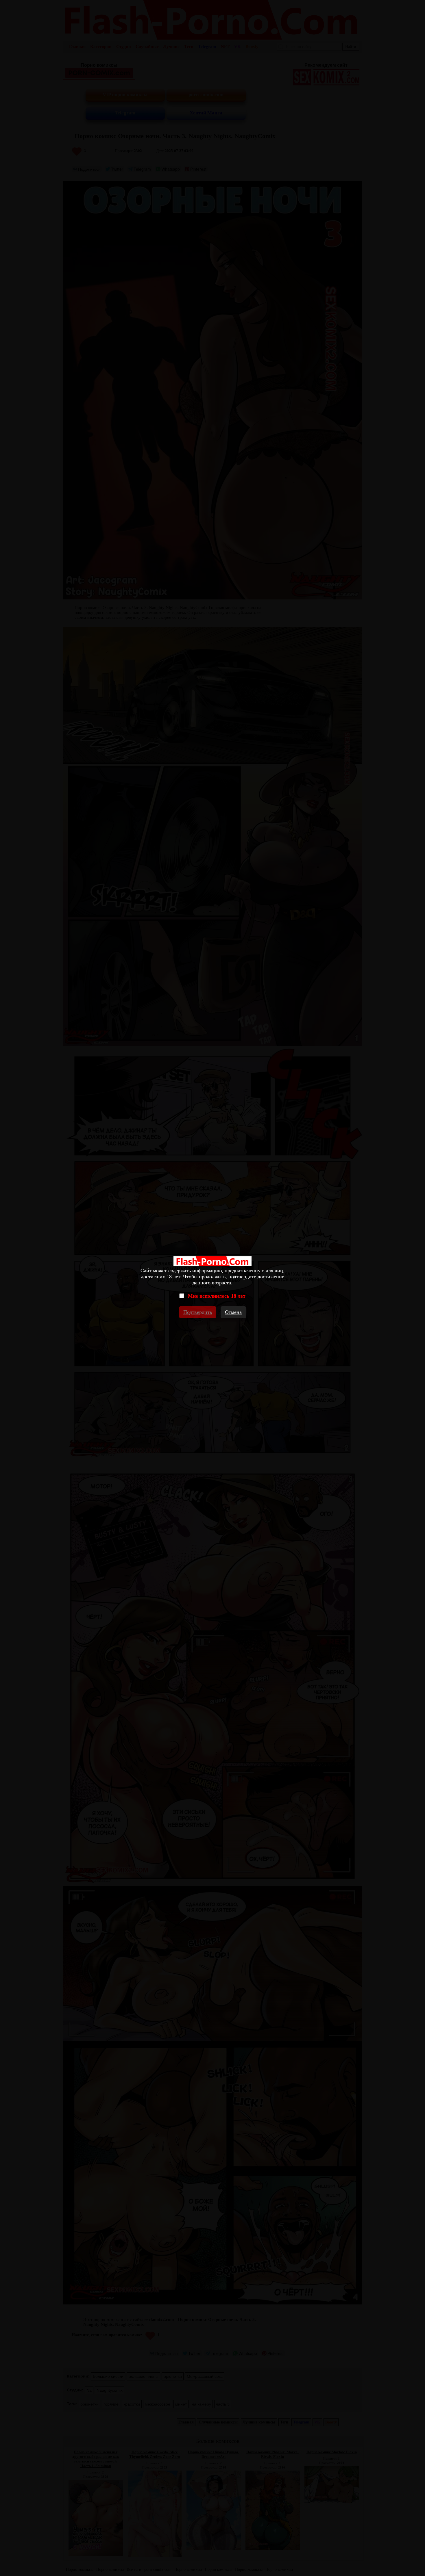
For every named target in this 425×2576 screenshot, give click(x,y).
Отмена (233, 1312)
